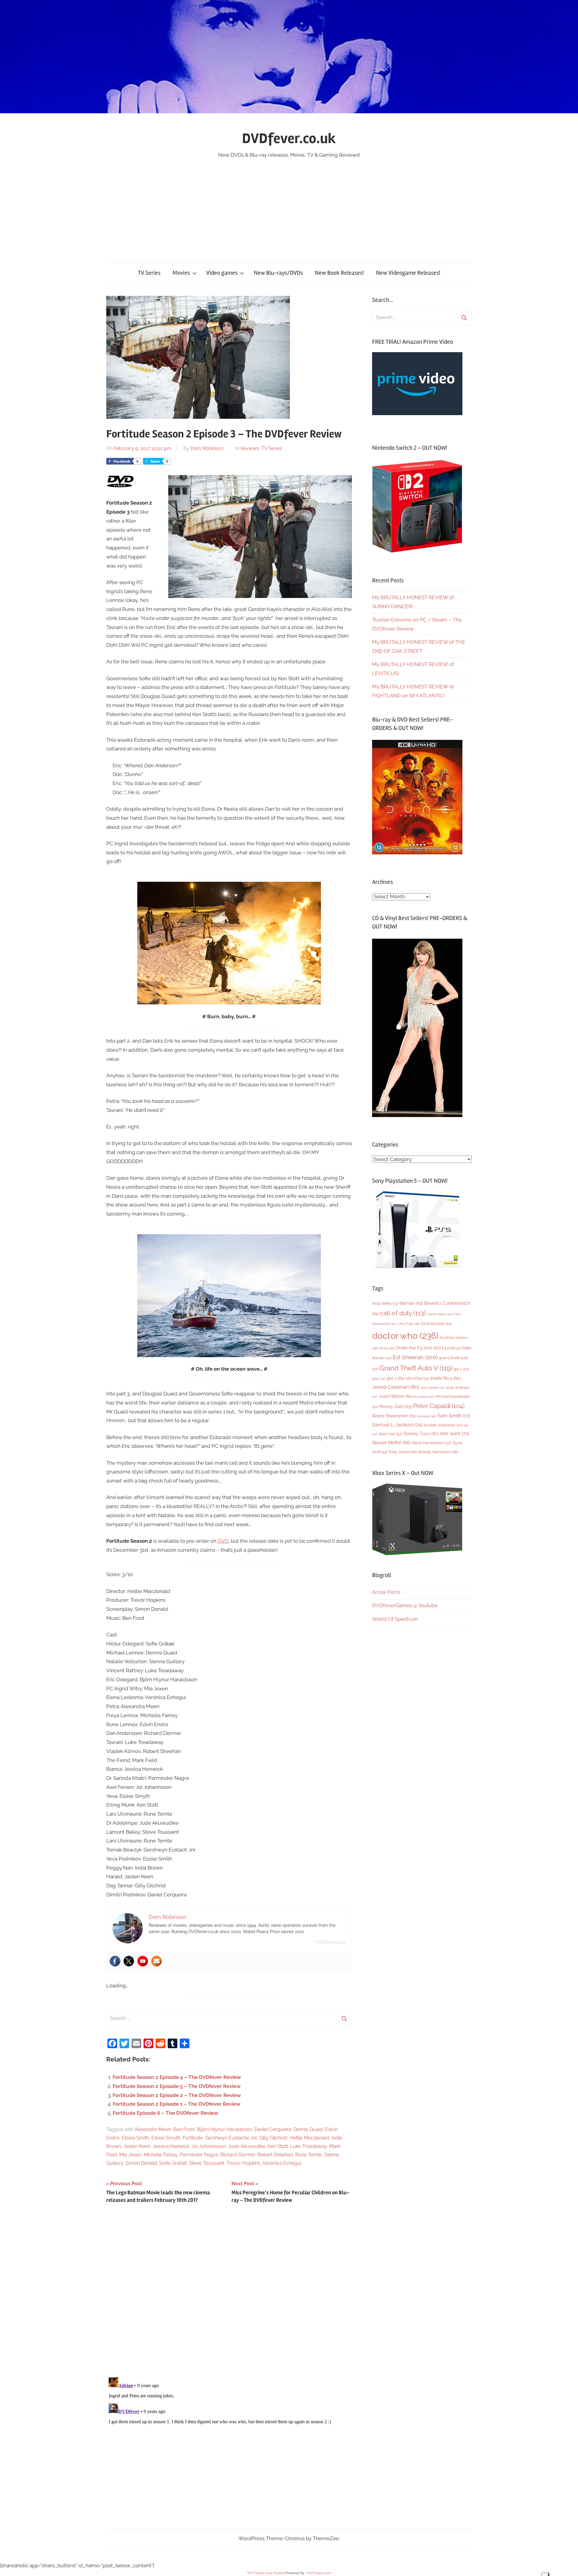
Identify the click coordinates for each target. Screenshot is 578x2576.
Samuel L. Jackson (397, 1425)
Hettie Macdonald (309, 2138)
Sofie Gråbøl (173, 2163)
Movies (181, 273)
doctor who (405, 1336)
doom (387, 1348)
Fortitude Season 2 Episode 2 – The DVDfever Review (177, 2095)
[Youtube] (143, 1961)
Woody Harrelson (438, 1452)
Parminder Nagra (199, 2155)
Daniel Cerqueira (273, 2129)
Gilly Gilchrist (273, 2138)
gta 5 (461, 1369)
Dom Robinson (207, 448)
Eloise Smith (135, 2138)
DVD (223, 1541)
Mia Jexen (130, 2155)
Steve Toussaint (207, 2163)
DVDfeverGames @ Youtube (405, 1605)
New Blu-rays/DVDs (278, 273)
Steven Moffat (391, 1443)
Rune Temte (309, 2155)
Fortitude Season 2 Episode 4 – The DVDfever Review (177, 2077)
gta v (395, 1378)
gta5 (379, 1379)
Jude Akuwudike (247, 2146)
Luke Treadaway (309, 2146)
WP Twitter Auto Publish (266, 2573)
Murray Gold (396, 1406)
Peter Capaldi (439, 1406)
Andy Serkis (385, 1303)
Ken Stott (278, 2146)
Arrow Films (386, 1592)
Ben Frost (184, 2129)
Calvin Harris (440, 1314)
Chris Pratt (409, 1324)
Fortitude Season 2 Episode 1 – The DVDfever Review (176, 2104)
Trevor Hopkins (243, 2163)
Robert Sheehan (275, 2155)
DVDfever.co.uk (289, 138)
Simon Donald (141, 2163)
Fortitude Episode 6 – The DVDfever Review (165, 2113)
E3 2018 (451, 1348)
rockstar (427, 1416)
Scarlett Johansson (443, 1425)
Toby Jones (402, 1452)
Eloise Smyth (166, 2138)
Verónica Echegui (282, 2163)
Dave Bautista (436, 1324)
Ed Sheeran (415, 1357)
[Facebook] (115, 1961)
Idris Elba (417, 1378)
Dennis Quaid (308, 2129)
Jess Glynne (433, 1388)
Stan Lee (390, 1434)
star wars (455, 1434)
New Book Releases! (339, 273)
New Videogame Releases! (408, 273)
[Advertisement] (289, 205)
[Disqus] (229, 2293)
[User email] (157, 1961)
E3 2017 (429, 1348)
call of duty (403, 1313)
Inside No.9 (446, 1378)
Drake (406, 1348)
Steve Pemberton (431, 1443)
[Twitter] (129, 1961)
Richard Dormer (238, 2155)
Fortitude (193, 2138)
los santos (424, 1397)
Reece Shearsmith (394, 1416)
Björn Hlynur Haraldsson (224, 2129)
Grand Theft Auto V (416, 1368)
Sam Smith (454, 1416)
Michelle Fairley (160, 2155)
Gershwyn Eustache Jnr (231, 2138)
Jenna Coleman (396, 1387)
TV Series (149, 273)
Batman (411, 1303)
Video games (222, 273)
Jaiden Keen (137, 2146)
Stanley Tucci (421, 1434)
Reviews (250, 448)
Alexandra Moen (153, 2129)
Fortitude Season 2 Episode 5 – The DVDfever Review (177, 2086)
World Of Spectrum (395, 1619)
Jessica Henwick (171, 2146)
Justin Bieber (395, 1396)
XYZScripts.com (319, 2573)
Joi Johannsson (209, 2146)
